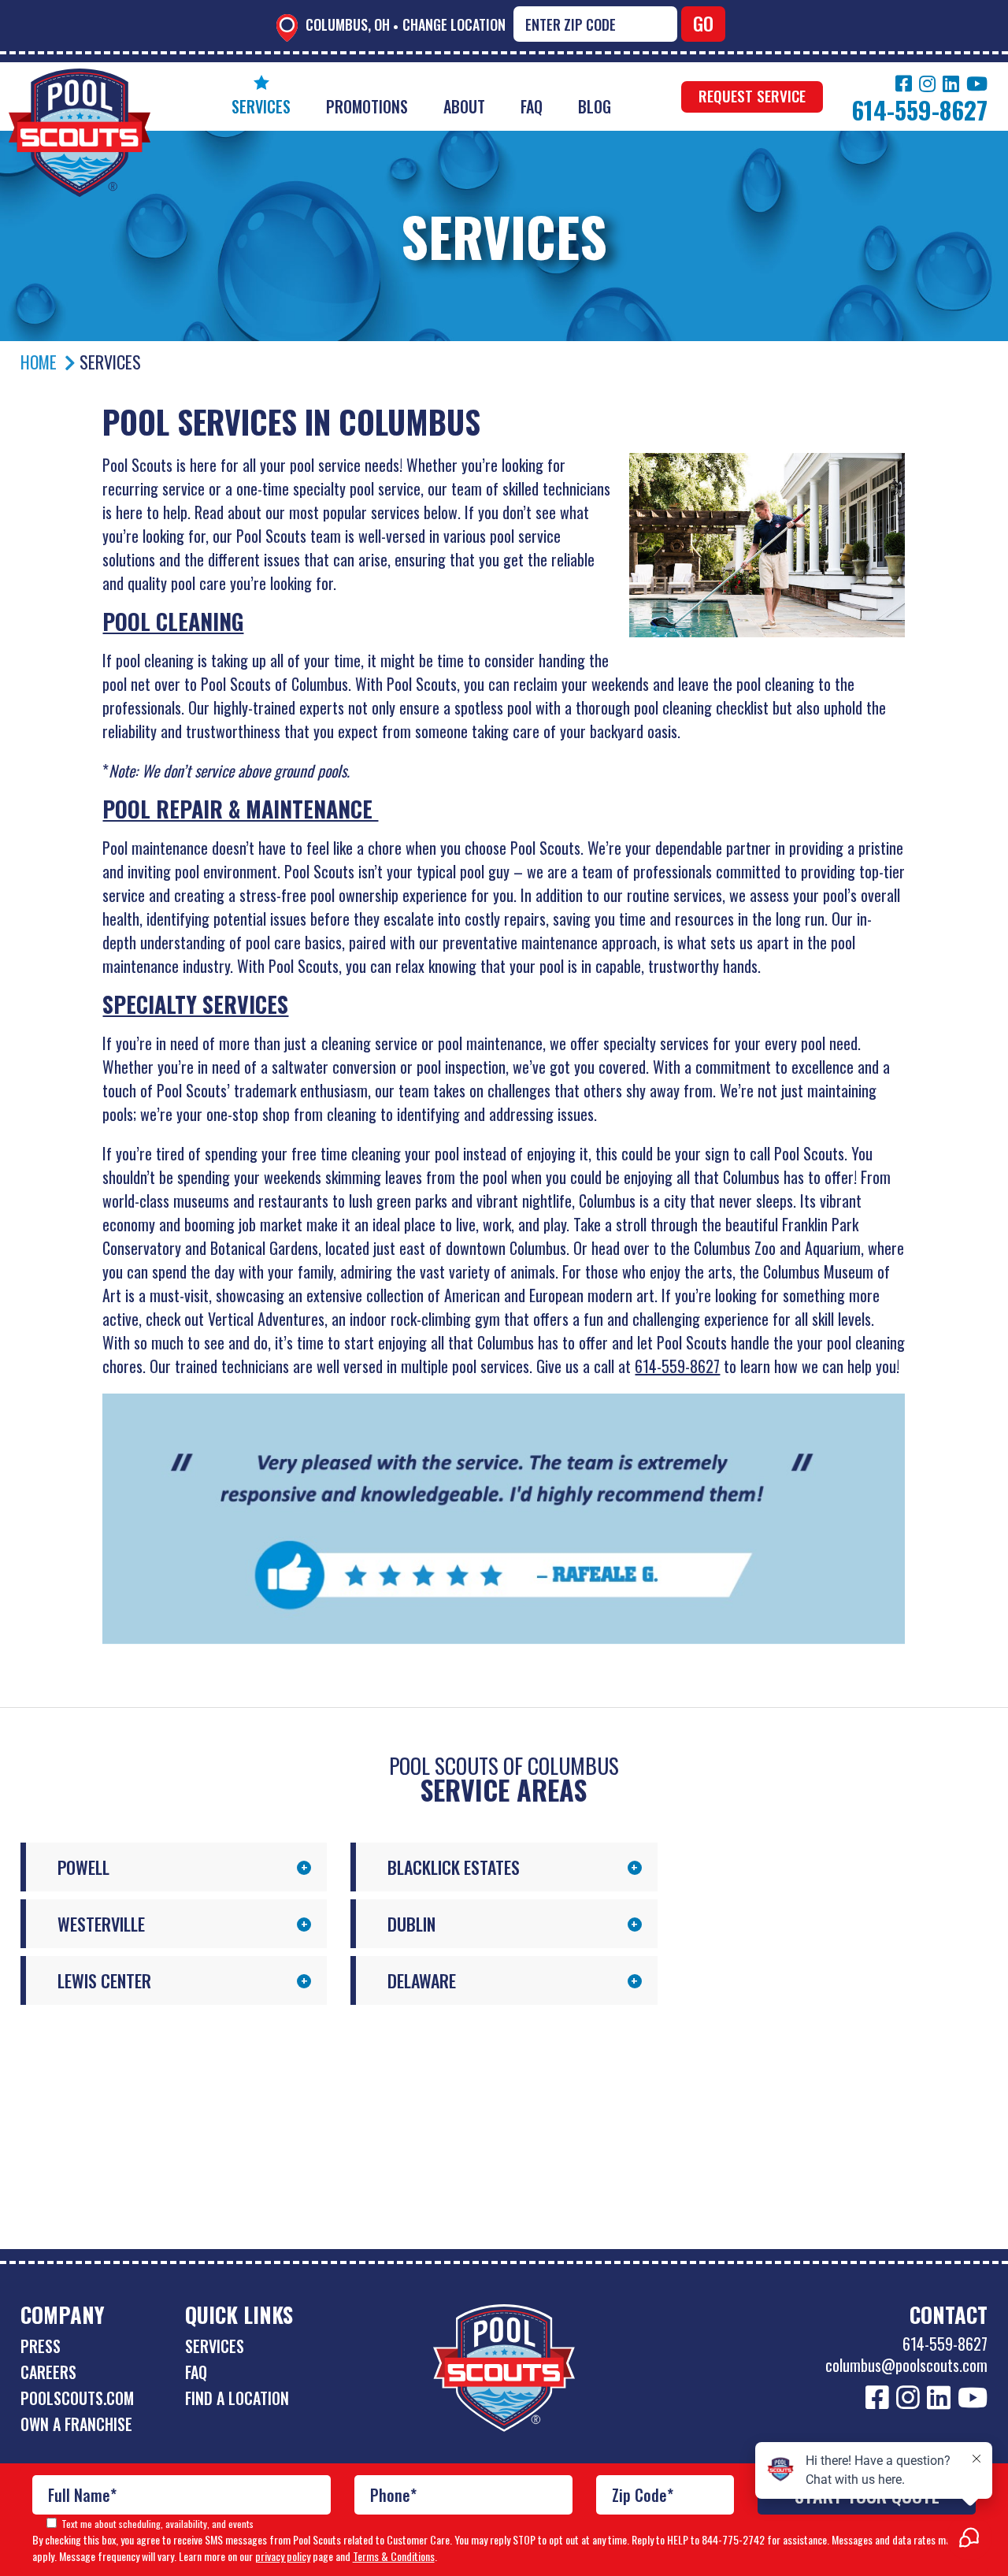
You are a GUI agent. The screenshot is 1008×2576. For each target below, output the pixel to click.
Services (261, 106)
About (464, 106)
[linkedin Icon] (951, 84)
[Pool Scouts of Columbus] (80, 80)
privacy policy (283, 2556)
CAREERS (48, 2372)
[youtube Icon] (977, 84)
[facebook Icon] (904, 84)
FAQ (532, 106)
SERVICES (215, 2346)
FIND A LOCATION (237, 2398)
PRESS (41, 2346)
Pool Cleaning (173, 621)
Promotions (367, 106)
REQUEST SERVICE (752, 95)
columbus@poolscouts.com (906, 2365)
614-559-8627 (677, 1366)
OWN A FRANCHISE (76, 2424)
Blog (595, 106)
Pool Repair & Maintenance (240, 809)
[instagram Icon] (927, 84)
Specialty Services (195, 1004)
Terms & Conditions (394, 2556)
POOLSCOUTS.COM (77, 2398)
